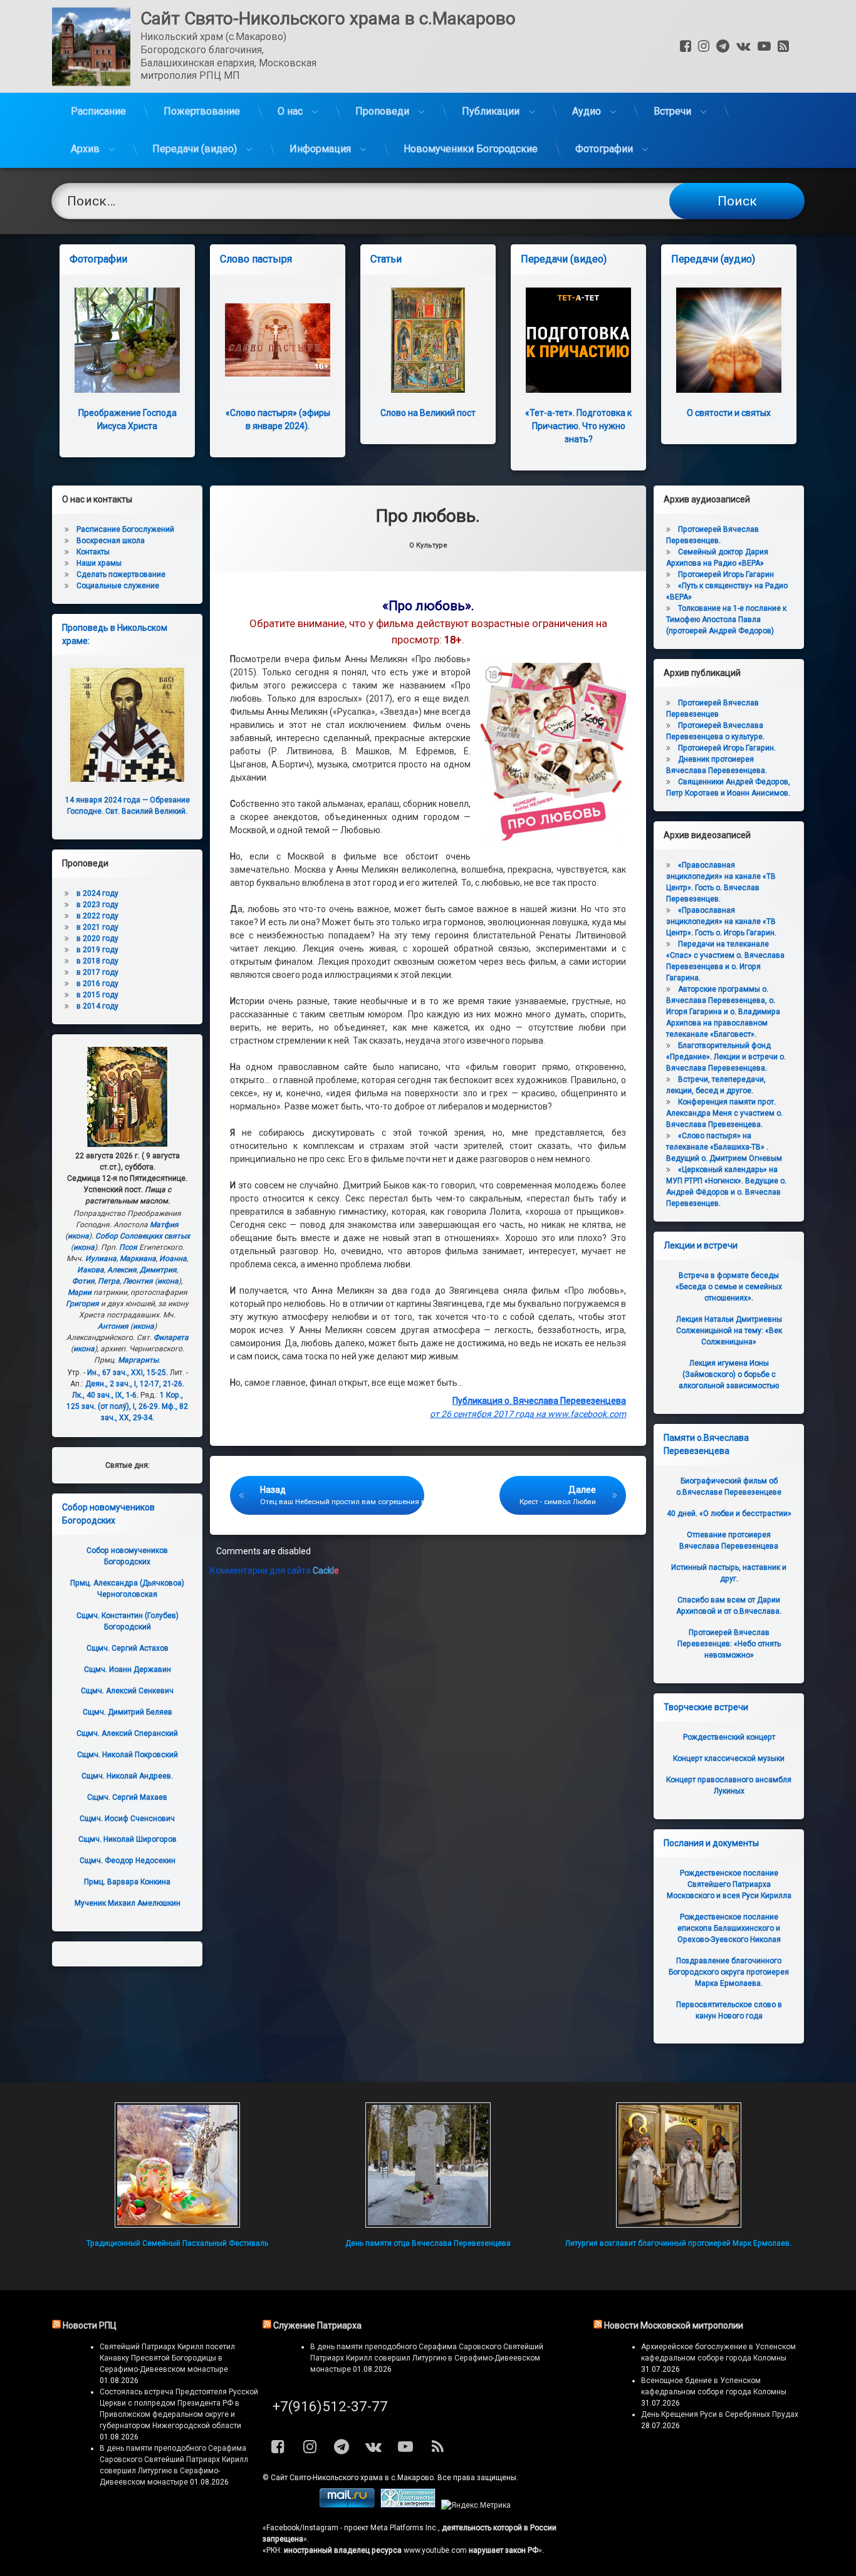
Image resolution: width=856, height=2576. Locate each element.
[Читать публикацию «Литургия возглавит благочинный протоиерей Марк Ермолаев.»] (679, 2165)
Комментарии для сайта (274, 1571)
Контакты (93, 552)
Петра (109, 1281)
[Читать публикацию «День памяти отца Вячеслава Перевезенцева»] (428, 2165)
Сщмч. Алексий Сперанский (127, 1733)
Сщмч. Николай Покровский (128, 1755)
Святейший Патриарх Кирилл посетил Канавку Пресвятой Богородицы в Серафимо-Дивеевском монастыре (167, 2358)
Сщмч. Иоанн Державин (128, 1670)
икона (78, 1236)
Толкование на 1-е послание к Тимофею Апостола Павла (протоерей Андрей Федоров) (726, 620)
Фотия (83, 1281)
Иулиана (101, 1259)
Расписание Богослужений (125, 529)
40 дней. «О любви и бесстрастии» (729, 1514)
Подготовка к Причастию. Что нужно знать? (578, 426)
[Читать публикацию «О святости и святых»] (729, 340)
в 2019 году (97, 950)
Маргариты (138, 1360)
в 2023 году (97, 905)
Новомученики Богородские (471, 149)
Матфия (164, 1225)
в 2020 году (97, 938)
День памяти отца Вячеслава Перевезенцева (428, 2243)
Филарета (171, 1337)
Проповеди (382, 111)
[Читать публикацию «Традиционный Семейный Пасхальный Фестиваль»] (177, 2165)
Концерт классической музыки (729, 1758)
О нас (290, 111)
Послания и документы (711, 1843)
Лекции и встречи (701, 1245)
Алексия (122, 1270)
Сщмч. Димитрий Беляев (128, 1712)
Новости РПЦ (90, 2325)
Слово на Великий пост (428, 413)
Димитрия (158, 1270)
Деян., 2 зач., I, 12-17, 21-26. (135, 1384)
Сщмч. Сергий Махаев (127, 1797)
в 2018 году (97, 961)
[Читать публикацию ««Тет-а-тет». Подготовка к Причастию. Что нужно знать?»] (578, 340)
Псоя (128, 1247)
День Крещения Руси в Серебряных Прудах (720, 2414)
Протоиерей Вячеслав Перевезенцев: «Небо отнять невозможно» (729, 1644)
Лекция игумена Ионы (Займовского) (729, 1374)
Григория (82, 1304)
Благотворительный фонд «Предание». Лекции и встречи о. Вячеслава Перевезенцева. (726, 1057)
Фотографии (604, 149)
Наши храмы (99, 563)
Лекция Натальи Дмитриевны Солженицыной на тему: (729, 1331)
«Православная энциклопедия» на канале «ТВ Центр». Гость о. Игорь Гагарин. (721, 922)
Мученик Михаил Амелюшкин (128, 1903)
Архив (85, 149)
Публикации (491, 111)
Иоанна (173, 1259)
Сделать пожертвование (121, 574)
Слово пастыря (256, 259)
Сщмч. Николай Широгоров (128, 1839)
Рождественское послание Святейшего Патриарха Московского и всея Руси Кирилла (729, 1884)
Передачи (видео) (195, 149)
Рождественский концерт (729, 1737)
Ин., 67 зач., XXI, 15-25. (128, 1373)
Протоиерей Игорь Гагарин (726, 574)
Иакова (91, 1270)
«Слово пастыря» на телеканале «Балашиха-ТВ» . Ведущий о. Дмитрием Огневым (724, 1147)
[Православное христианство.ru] (408, 2505)
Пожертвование (202, 111)
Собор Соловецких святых (143, 1236)
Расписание (98, 111)
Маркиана (138, 1259)
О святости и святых (729, 413)
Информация (320, 149)
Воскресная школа (111, 541)
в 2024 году (97, 893)
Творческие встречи (706, 1707)
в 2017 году (97, 972)
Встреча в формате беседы (729, 1287)
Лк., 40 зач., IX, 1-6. (105, 1395)
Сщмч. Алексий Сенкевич (127, 1691)
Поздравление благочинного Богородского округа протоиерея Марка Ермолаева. (729, 1972)
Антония (113, 1326)
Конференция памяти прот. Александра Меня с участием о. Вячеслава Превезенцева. (724, 1113)
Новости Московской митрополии (674, 2325)
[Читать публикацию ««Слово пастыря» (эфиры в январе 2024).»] (278, 340)
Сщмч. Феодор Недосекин (128, 1861)
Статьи (386, 259)
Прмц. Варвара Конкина (127, 1882)
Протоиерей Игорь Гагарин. (727, 748)
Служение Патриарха (317, 2325)
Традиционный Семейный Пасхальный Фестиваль (177, 2243)
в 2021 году (97, 927)
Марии (80, 1292)
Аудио (587, 111)
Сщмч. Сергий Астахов (128, 1648)
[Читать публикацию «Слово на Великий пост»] (428, 340)
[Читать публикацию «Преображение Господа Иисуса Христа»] (127, 340)
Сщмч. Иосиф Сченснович (127, 1819)
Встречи (672, 111)
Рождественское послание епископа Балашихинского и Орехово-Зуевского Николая (729, 1928)
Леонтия (138, 1281)
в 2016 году (97, 984)
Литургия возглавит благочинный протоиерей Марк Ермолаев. (678, 2243)
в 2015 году (97, 995)
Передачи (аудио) (713, 259)
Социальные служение (118, 586)
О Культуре (428, 545)
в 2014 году (97, 1006)
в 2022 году (97, 916)
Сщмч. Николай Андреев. (127, 1776)
